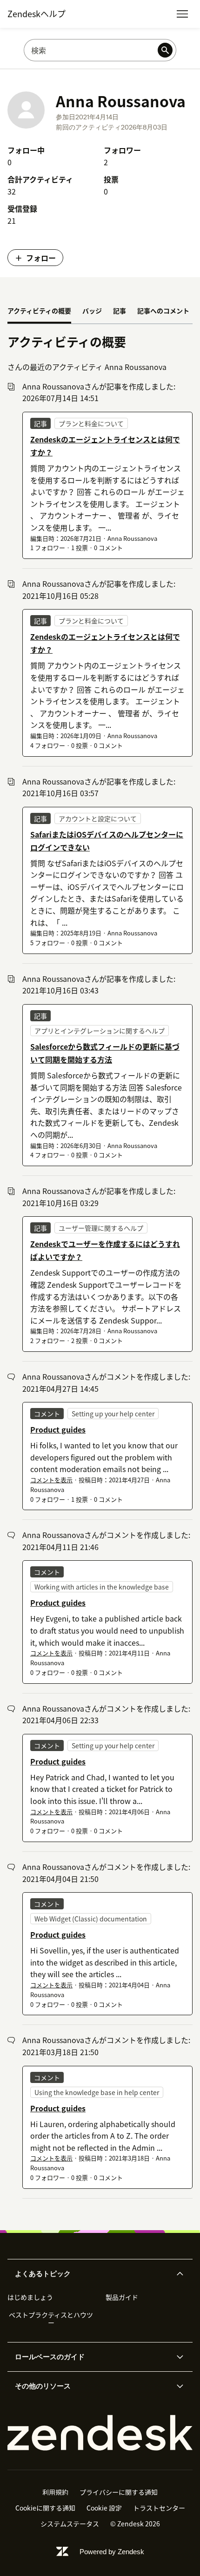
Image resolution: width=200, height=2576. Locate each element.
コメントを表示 (51, 1480)
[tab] (39, 311)
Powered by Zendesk (112, 2552)
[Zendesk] (100, 2433)
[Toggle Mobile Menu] (182, 14)
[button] (92, 2274)
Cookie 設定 (104, 2508)
